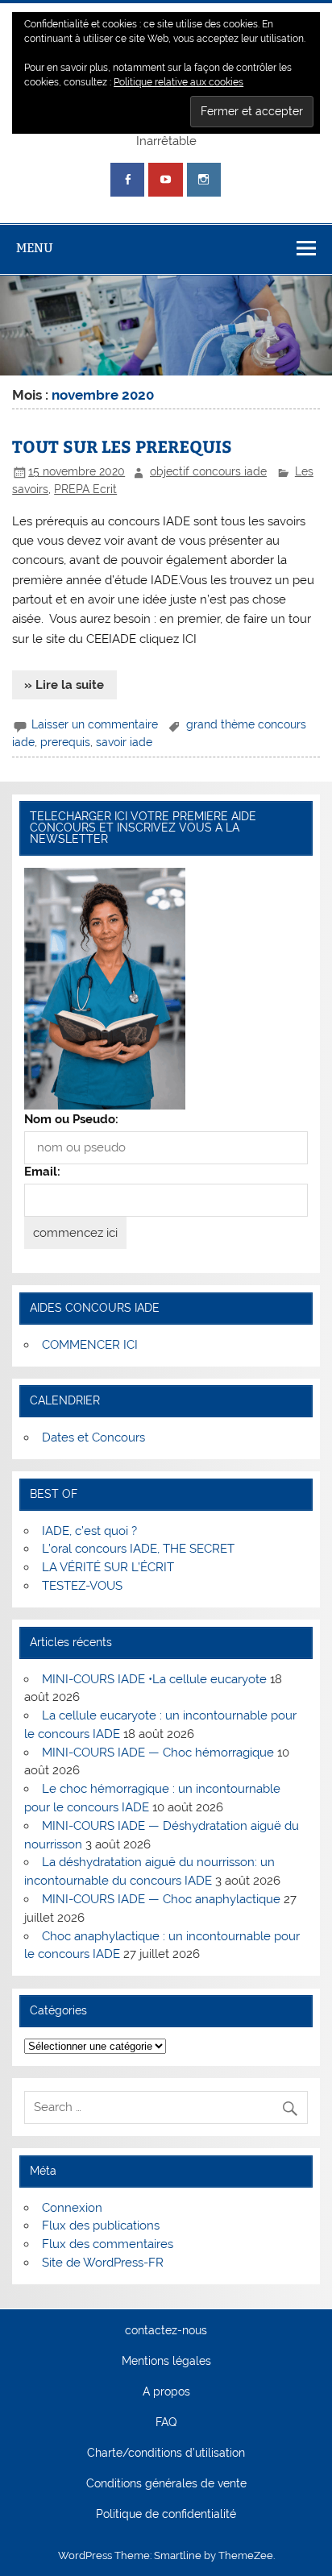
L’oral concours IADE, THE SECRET (138, 1549)
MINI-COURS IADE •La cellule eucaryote (154, 1679)
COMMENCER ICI (90, 1345)
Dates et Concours (93, 1437)
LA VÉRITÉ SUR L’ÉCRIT (108, 1567)
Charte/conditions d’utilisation (166, 2454)
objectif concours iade (208, 471)
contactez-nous (166, 2331)
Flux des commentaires (108, 2244)
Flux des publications (101, 2225)
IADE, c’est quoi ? (89, 1531)
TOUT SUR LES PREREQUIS (122, 446)
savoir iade (124, 742)
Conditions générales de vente (166, 2484)
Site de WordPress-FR (103, 2263)
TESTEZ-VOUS (82, 1586)
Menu (35, 248)
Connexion (72, 2208)
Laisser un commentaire (95, 724)
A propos (166, 2392)
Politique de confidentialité (166, 2515)
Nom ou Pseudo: (71, 1119)
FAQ (166, 2423)
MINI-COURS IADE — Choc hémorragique (158, 1753)
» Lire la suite (64, 685)
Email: (42, 1172)
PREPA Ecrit (85, 489)
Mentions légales (166, 2362)
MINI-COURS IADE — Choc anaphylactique (161, 1899)
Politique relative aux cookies (178, 82)
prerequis (65, 742)
